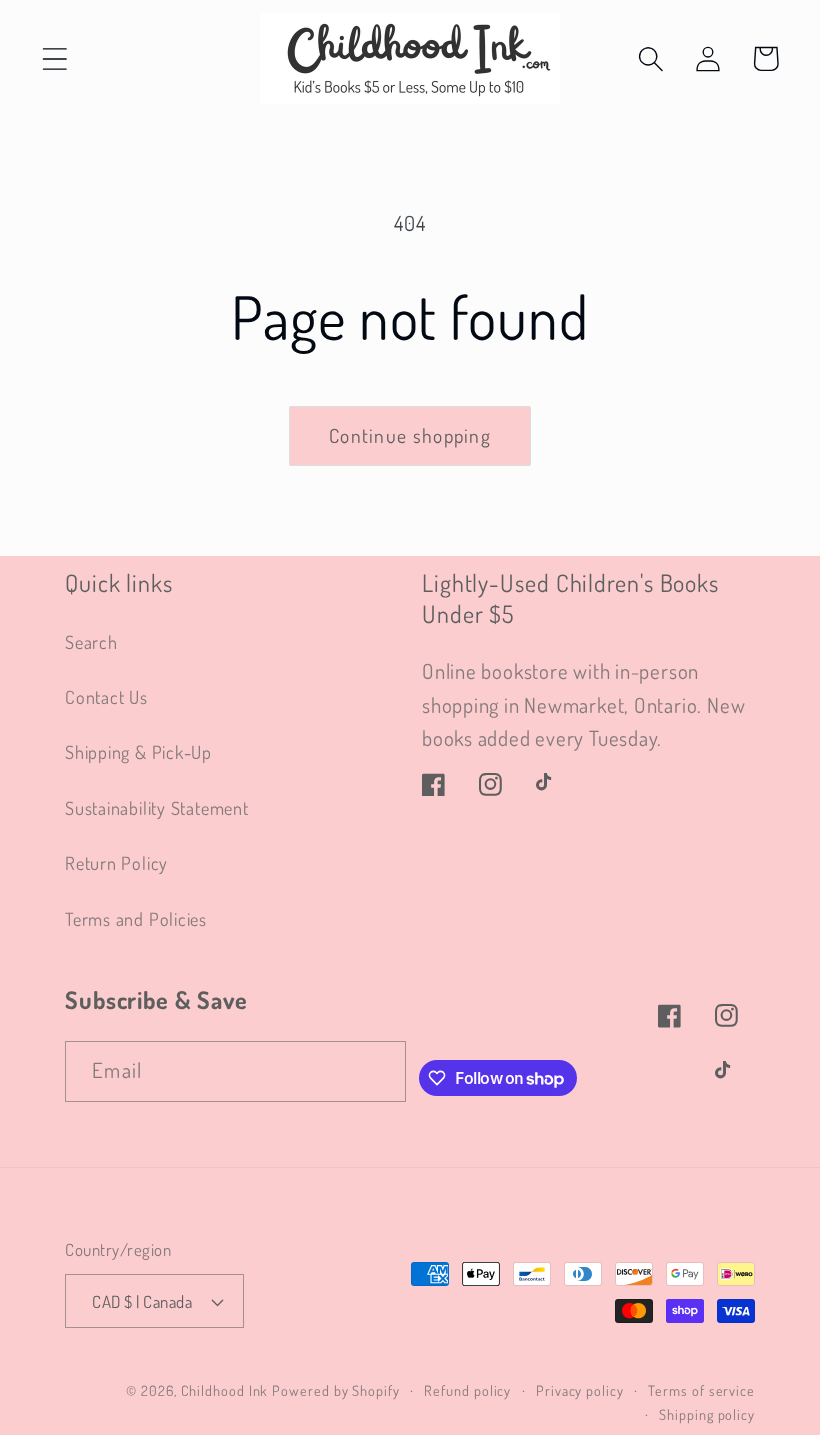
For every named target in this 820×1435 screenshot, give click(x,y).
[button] (54, 58)
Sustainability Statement (157, 807)
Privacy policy (580, 1390)
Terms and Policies (136, 918)
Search (91, 641)
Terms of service (701, 1390)
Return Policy (116, 862)
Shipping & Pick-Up (138, 751)
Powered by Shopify (335, 1390)
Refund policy (467, 1390)
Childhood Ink (225, 1390)
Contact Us (106, 696)
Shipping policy (707, 1414)
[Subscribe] (376, 1071)
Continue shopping (410, 435)
